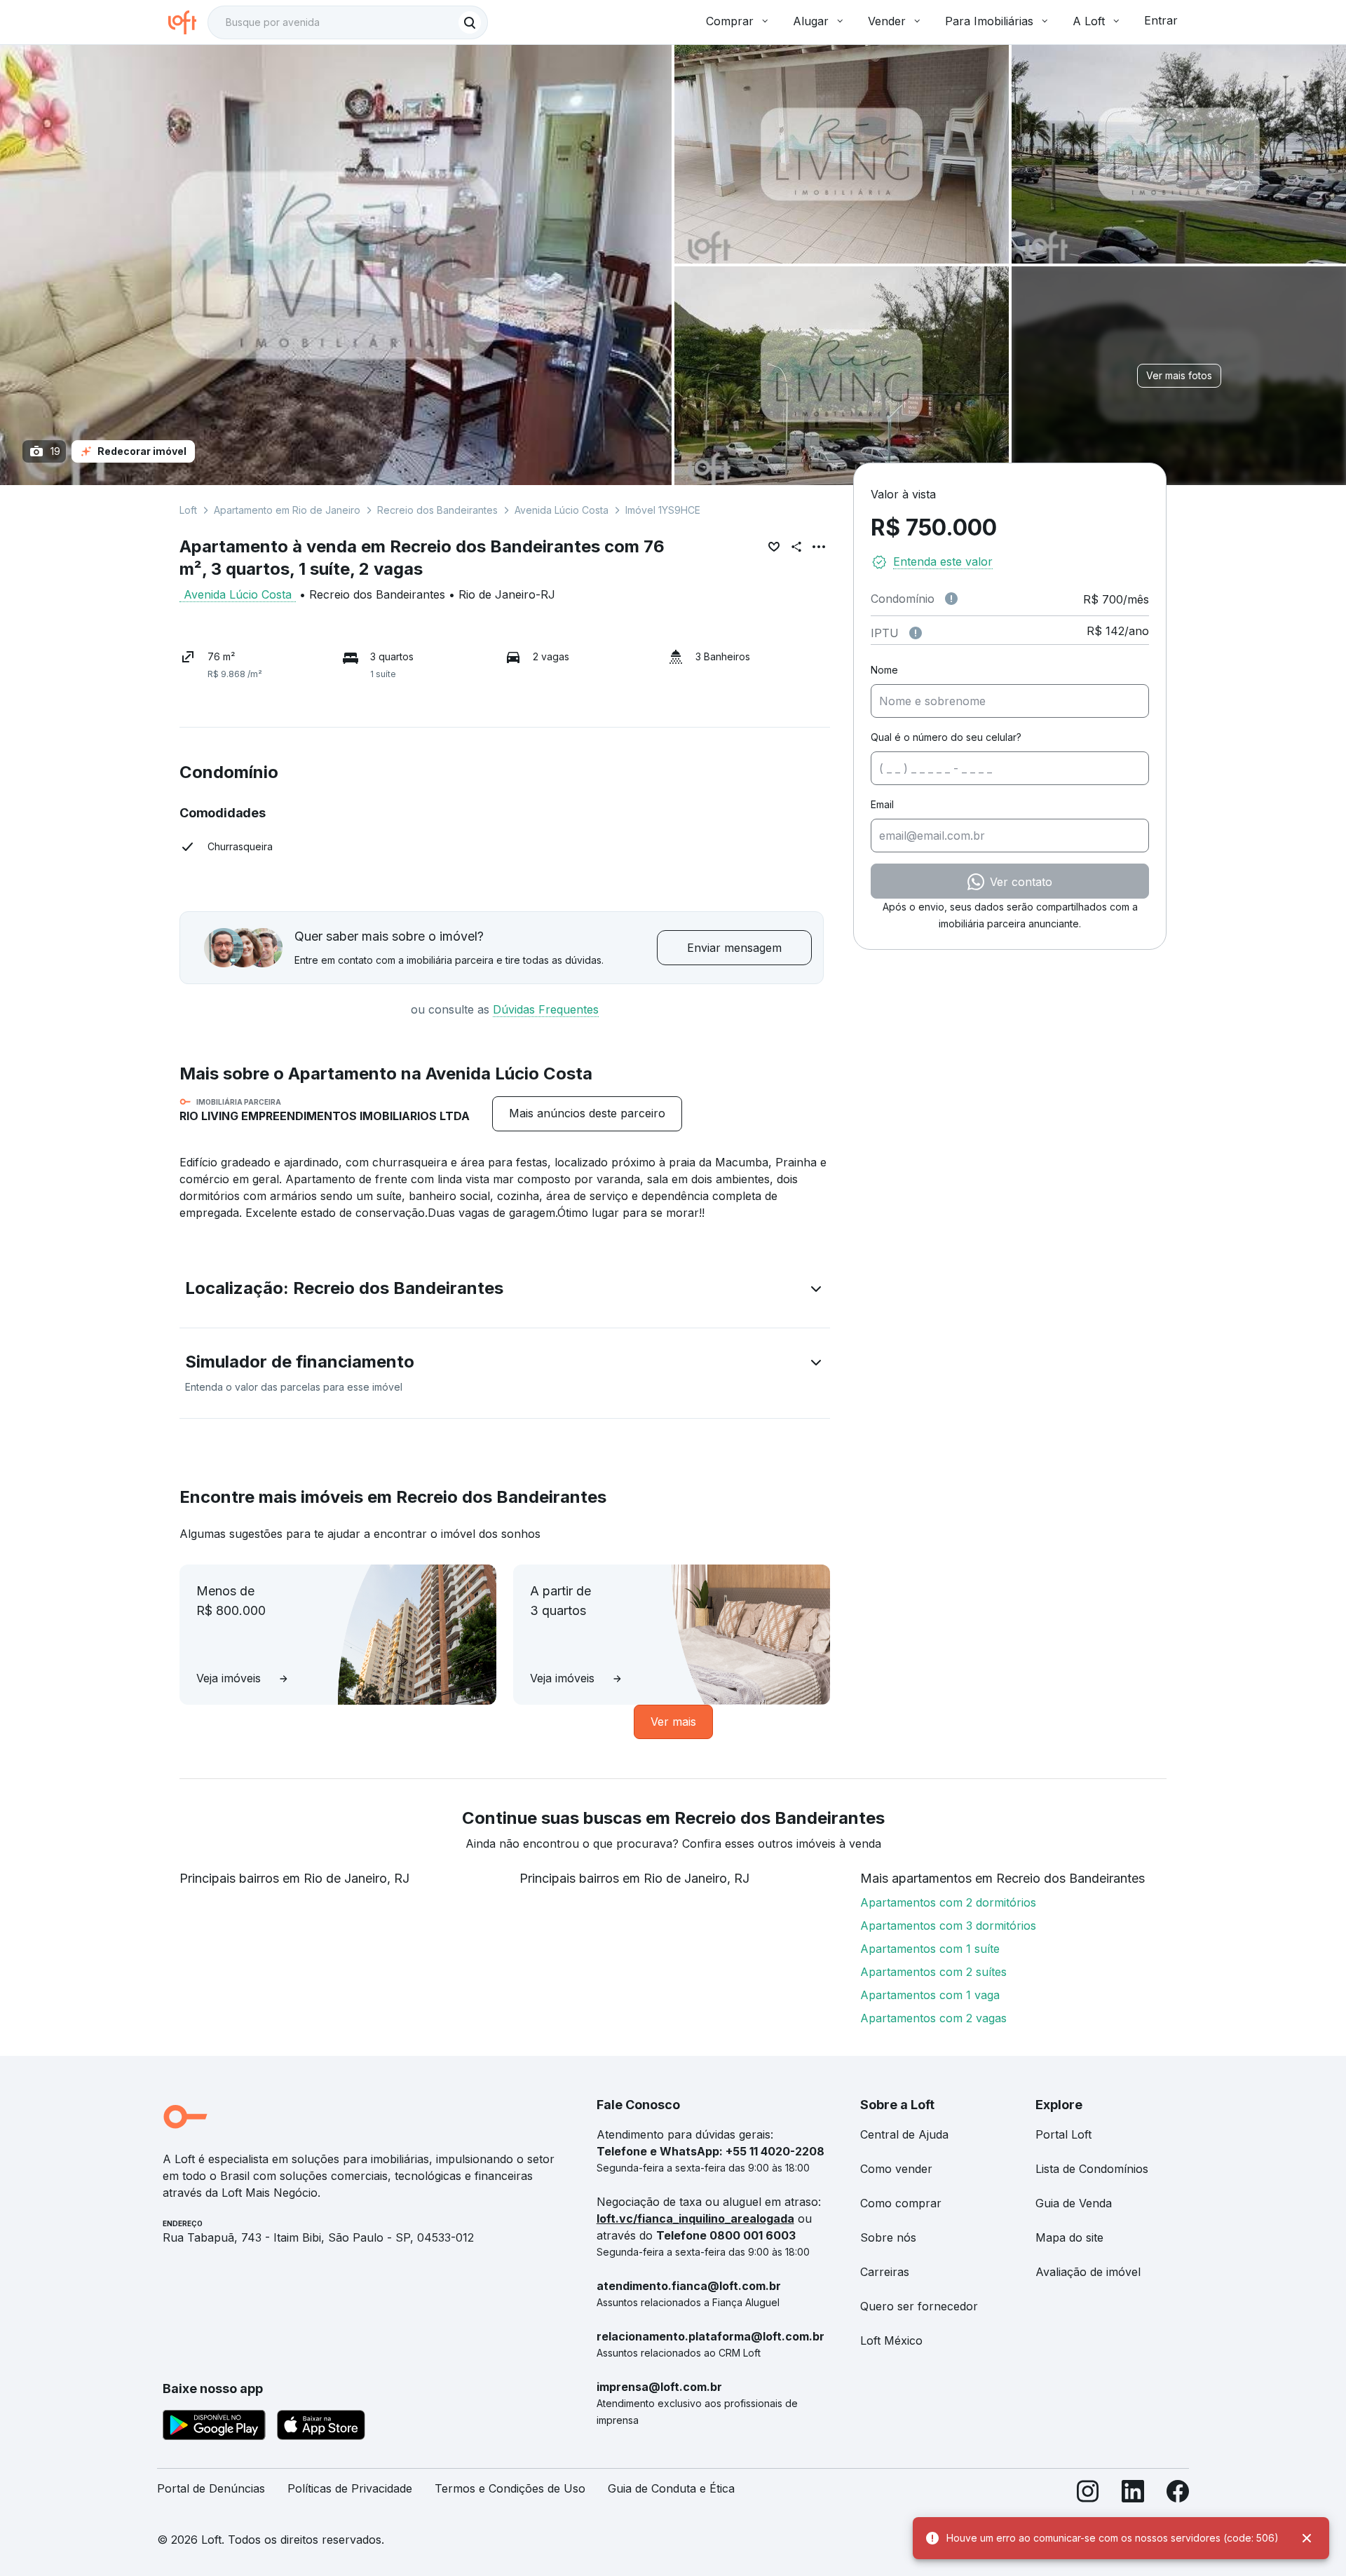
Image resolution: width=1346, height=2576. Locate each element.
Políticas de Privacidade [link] (350, 2488)
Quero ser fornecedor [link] (919, 2306)
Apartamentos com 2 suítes (933, 1972)
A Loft (1089, 21)
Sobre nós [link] (888, 2237)
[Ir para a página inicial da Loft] (188, 22)
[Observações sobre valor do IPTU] (916, 633)
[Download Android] (214, 2427)
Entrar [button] (1161, 20)
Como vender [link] (896, 2169)
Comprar (730, 21)
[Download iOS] (321, 2427)
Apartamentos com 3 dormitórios (948, 1926)
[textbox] (348, 22)
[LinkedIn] (1133, 2494)
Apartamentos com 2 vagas (933, 2018)
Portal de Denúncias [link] (211, 2488)
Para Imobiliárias (989, 21)
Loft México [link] (891, 2340)
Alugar (811, 21)
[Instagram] (1088, 2494)
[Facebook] (1178, 2494)
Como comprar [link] (901, 2203)
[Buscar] (470, 22)
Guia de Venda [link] (1074, 2203)
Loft (188, 510)
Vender (887, 21)
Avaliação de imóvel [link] (1088, 2272)
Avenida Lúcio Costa (562, 510)
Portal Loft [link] (1063, 2134)
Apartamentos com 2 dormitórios (948, 1902)
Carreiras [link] (885, 2272)
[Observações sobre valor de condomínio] (951, 599)
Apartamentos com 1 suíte (930, 1949)
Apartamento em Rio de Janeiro (287, 510)
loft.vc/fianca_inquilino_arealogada (695, 2219)
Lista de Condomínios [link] (1092, 2169)
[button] (505, 1291)
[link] (587, 1113)
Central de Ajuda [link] (904, 2134)
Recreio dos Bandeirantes (437, 510)
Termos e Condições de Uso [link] (510, 2488)
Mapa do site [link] (1069, 2237)
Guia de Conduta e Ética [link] (671, 2488)
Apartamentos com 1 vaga (930, 1995)
